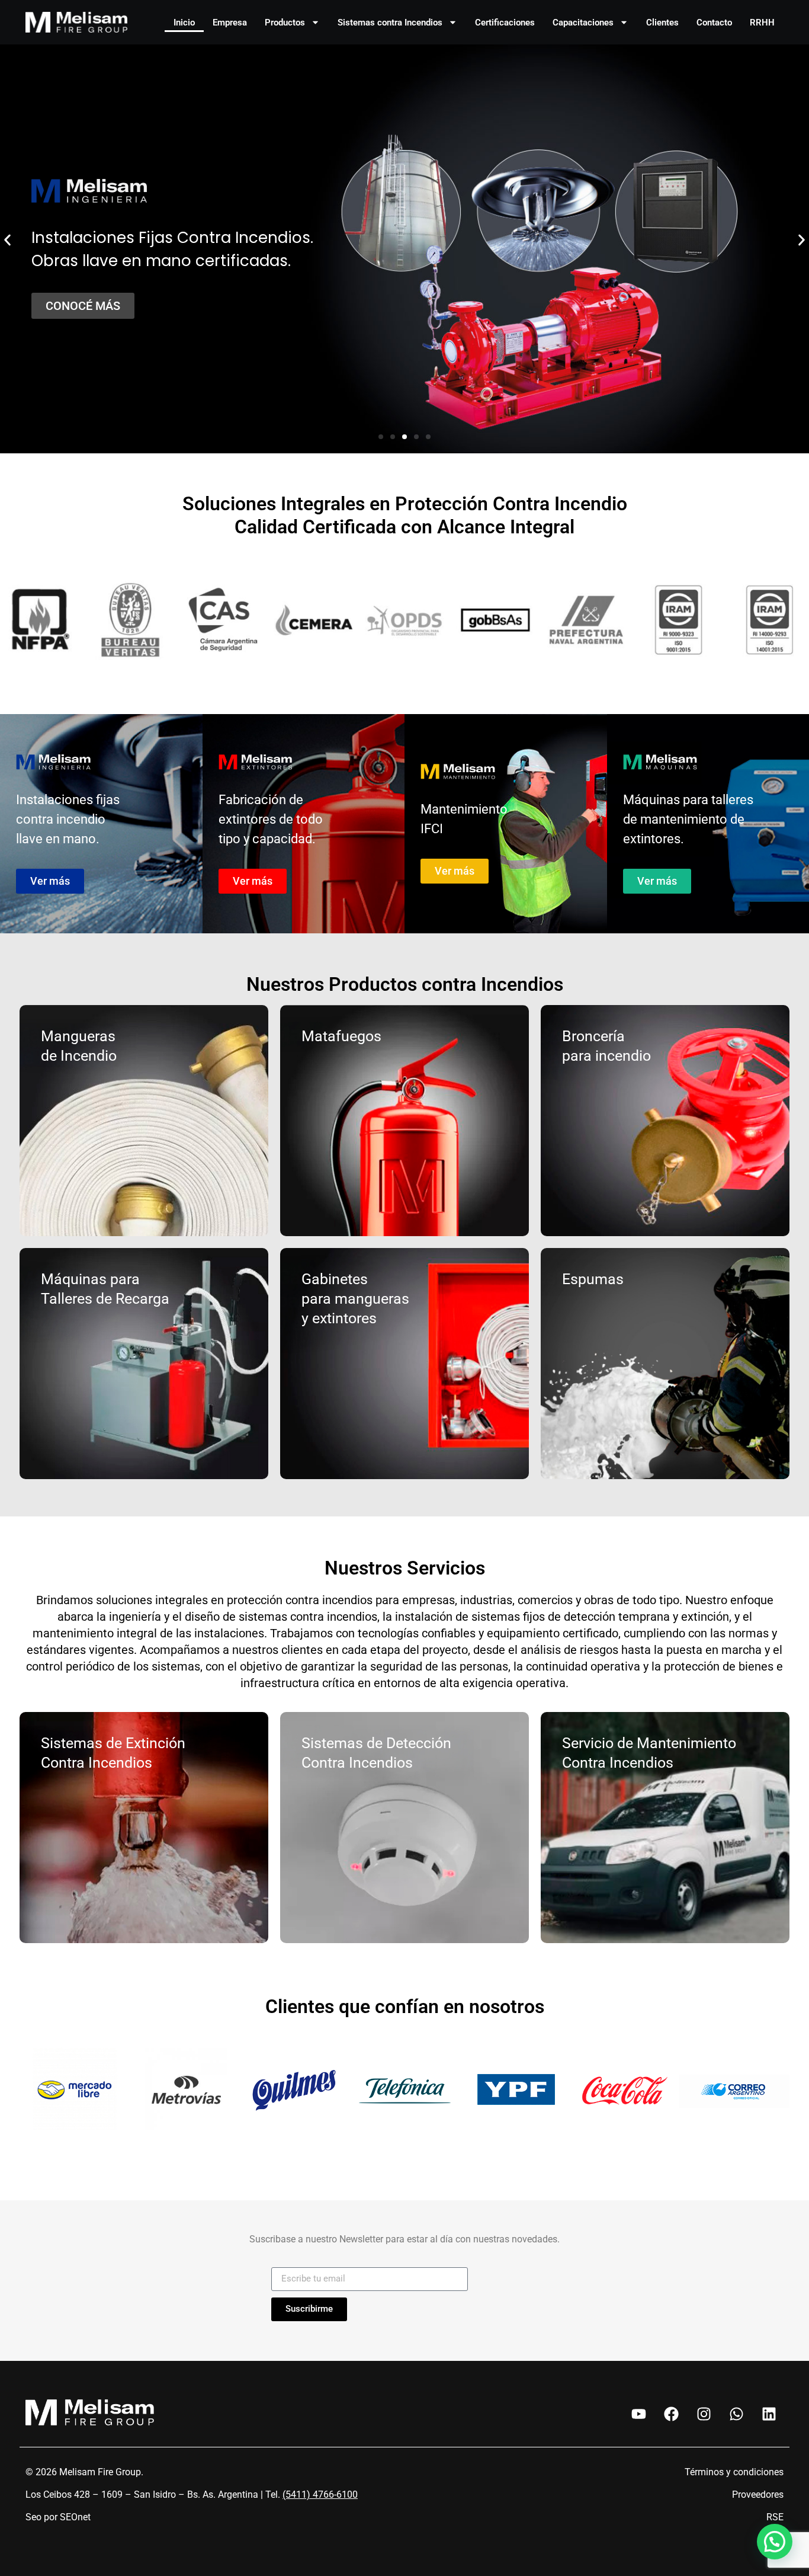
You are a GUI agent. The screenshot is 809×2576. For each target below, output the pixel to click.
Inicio (184, 23)
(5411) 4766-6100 (320, 2495)
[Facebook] (671, 2414)
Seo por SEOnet (58, 2517)
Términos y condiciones (734, 2472)
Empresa (230, 23)
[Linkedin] (769, 2414)
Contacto (714, 23)
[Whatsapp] (736, 2414)
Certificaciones (505, 23)
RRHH (762, 23)
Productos (285, 23)
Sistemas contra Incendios (390, 23)
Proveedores (758, 2495)
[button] (7, 240)
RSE (775, 2517)
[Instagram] (704, 2414)
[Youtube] (638, 2414)
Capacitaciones (583, 23)
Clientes (662, 23)
